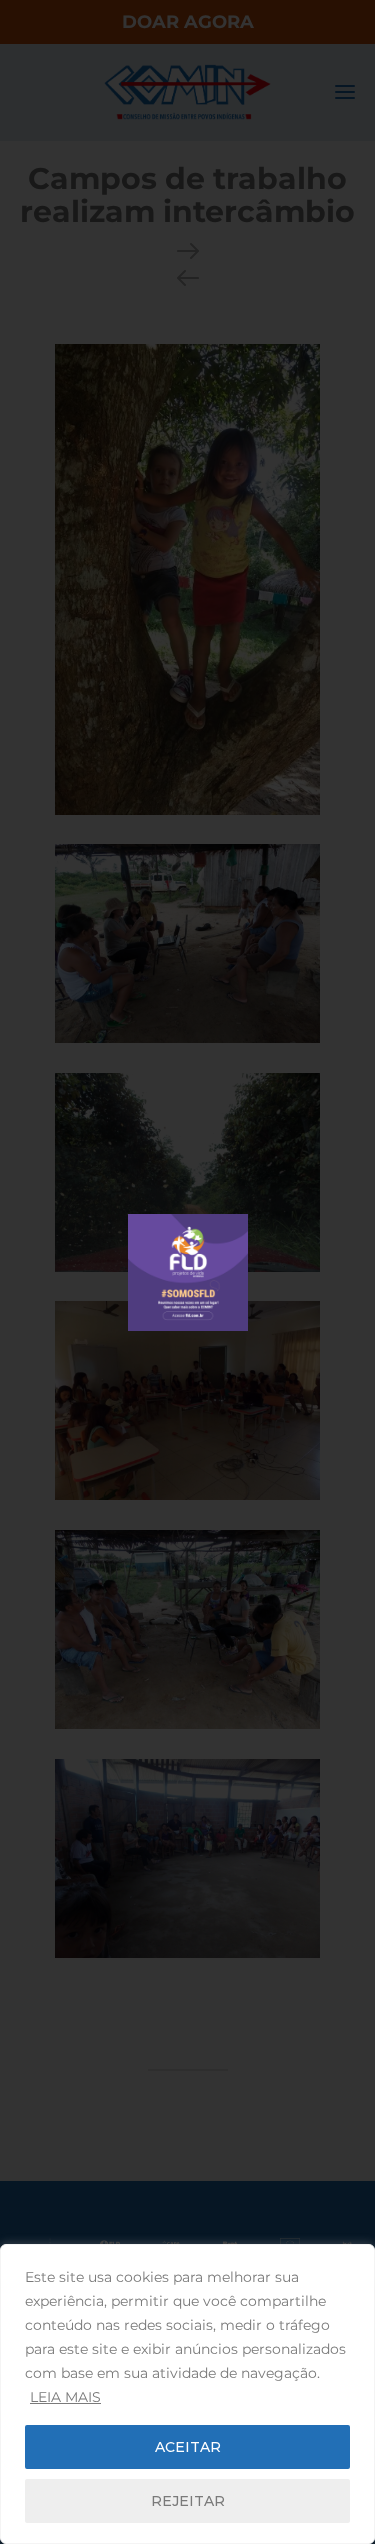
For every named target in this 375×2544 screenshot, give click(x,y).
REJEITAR (188, 2501)
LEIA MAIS (65, 2397)
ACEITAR (188, 2447)
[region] (187, 2394)
